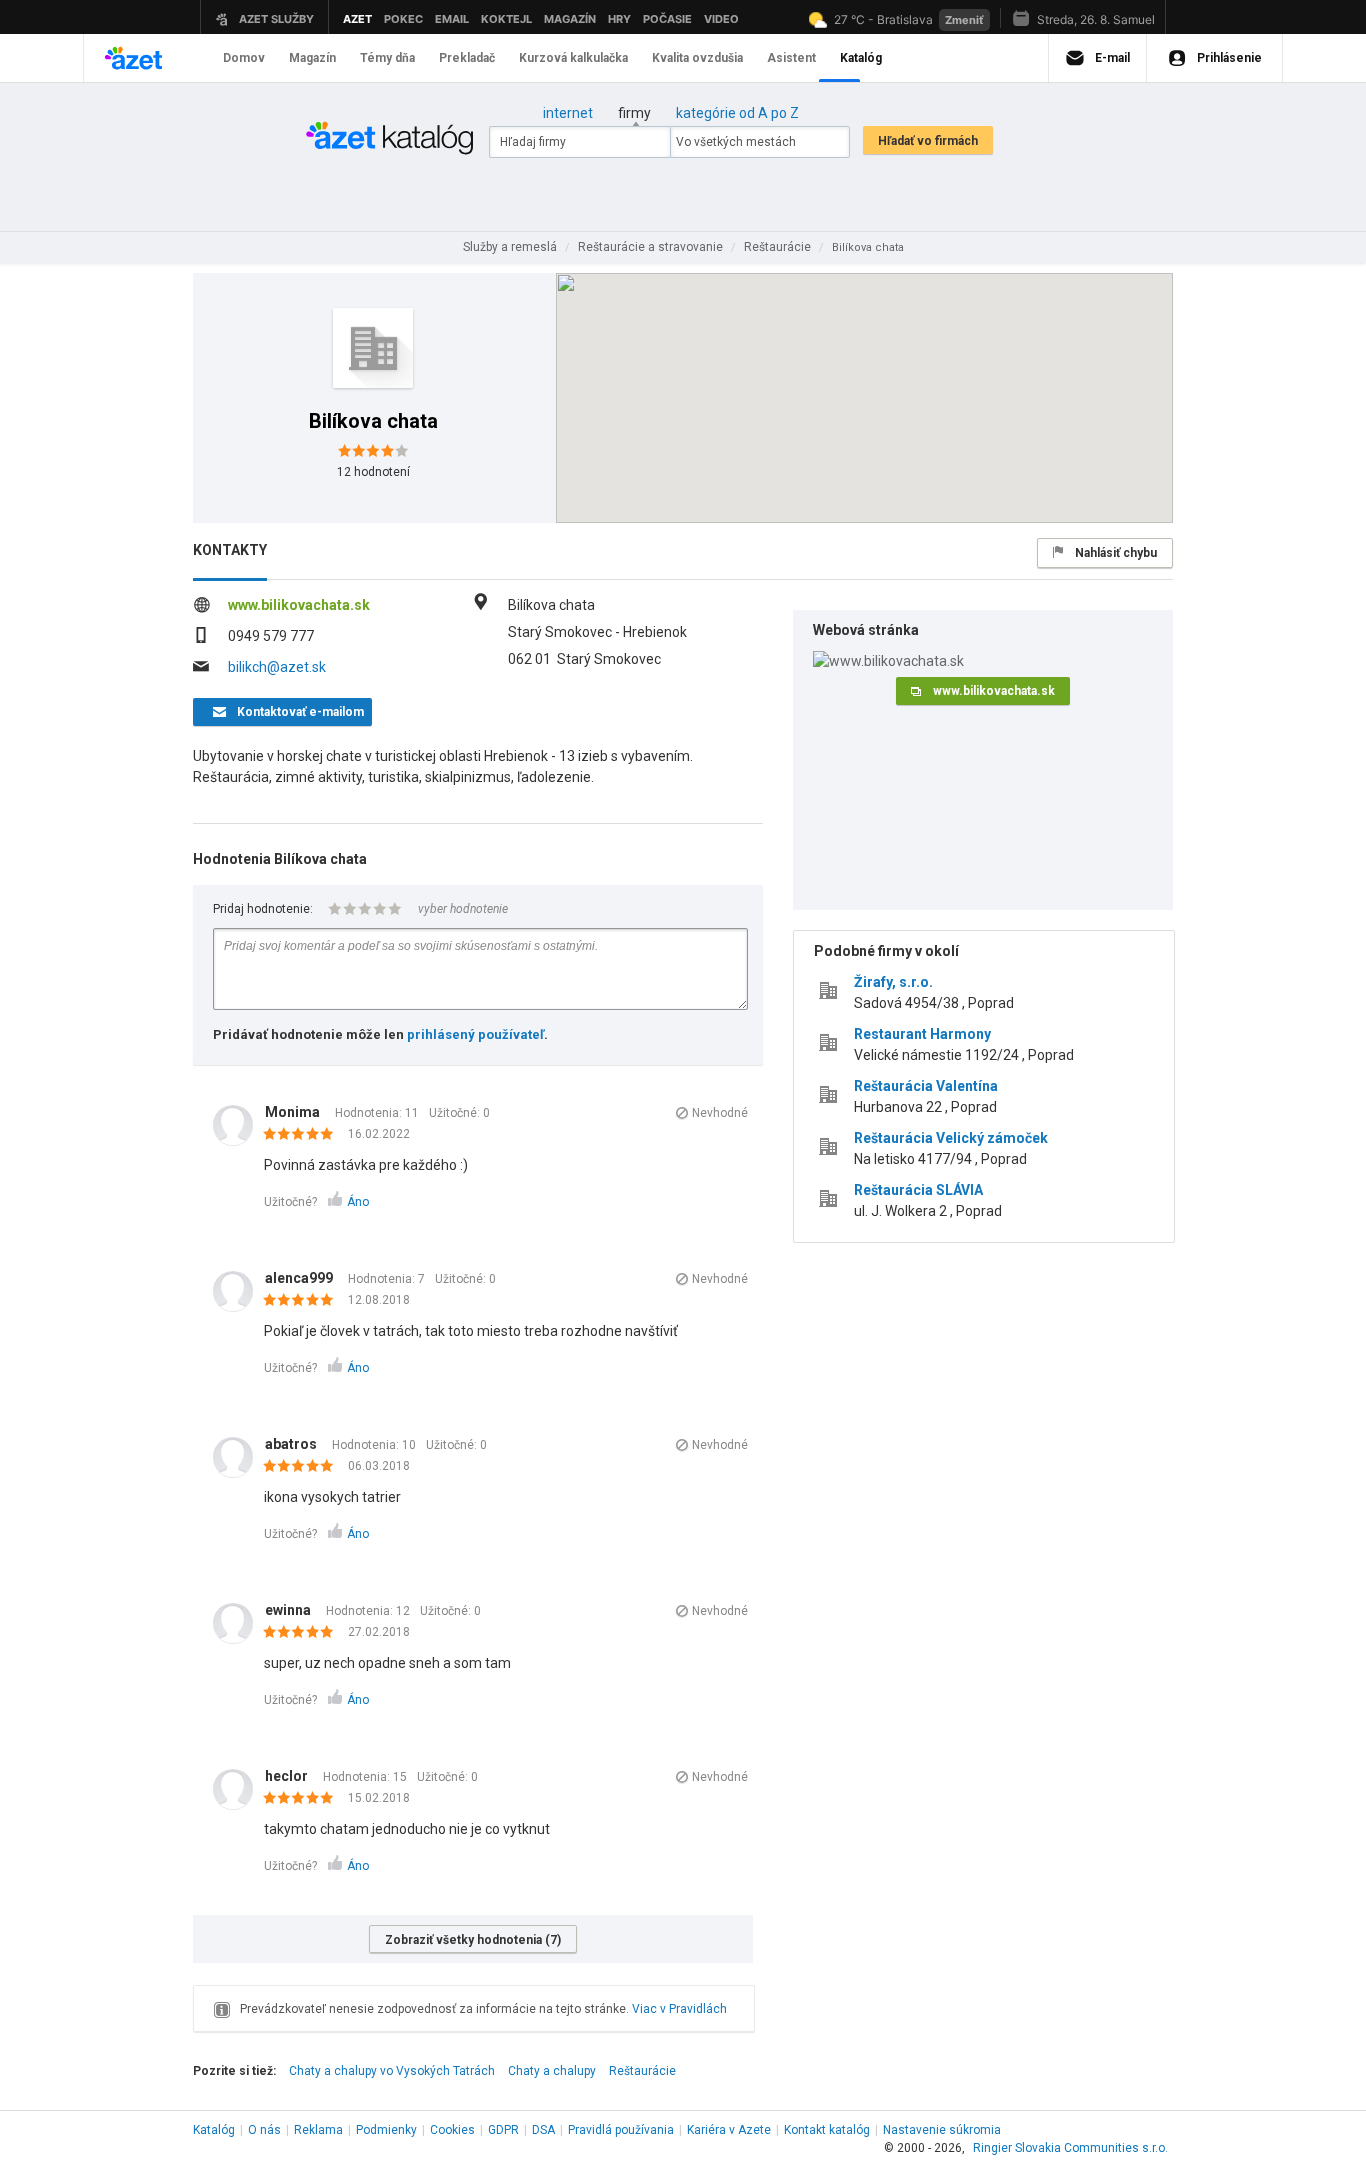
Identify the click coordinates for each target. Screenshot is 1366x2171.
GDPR (503, 2130)
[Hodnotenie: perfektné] (303, 1135)
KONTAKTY (230, 550)
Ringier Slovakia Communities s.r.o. (1070, 2148)
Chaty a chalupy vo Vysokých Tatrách (392, 2071)
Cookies (452, 2130)
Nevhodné (720, 1113)
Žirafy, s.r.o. (893, 982)
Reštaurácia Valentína (926, 1086)
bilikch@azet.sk (277, 667)
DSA (543, 2130)
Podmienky (386, 2130)
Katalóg (214, 2130)
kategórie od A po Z (737, 113)
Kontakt (827, 2130)
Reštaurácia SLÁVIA (918, 1190)
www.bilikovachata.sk (299, 605)
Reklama (318, 2130)
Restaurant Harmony (922, 1034)
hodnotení (373, 472)
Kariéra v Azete (729, 2130)
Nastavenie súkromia (942, 2130)
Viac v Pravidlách (679, 2009)
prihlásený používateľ (475, 1034)
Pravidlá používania (621, 2130)
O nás (264, 2130)
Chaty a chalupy (552, 2071)
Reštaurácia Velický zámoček (951, 1138)
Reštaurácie (642, 2071)
